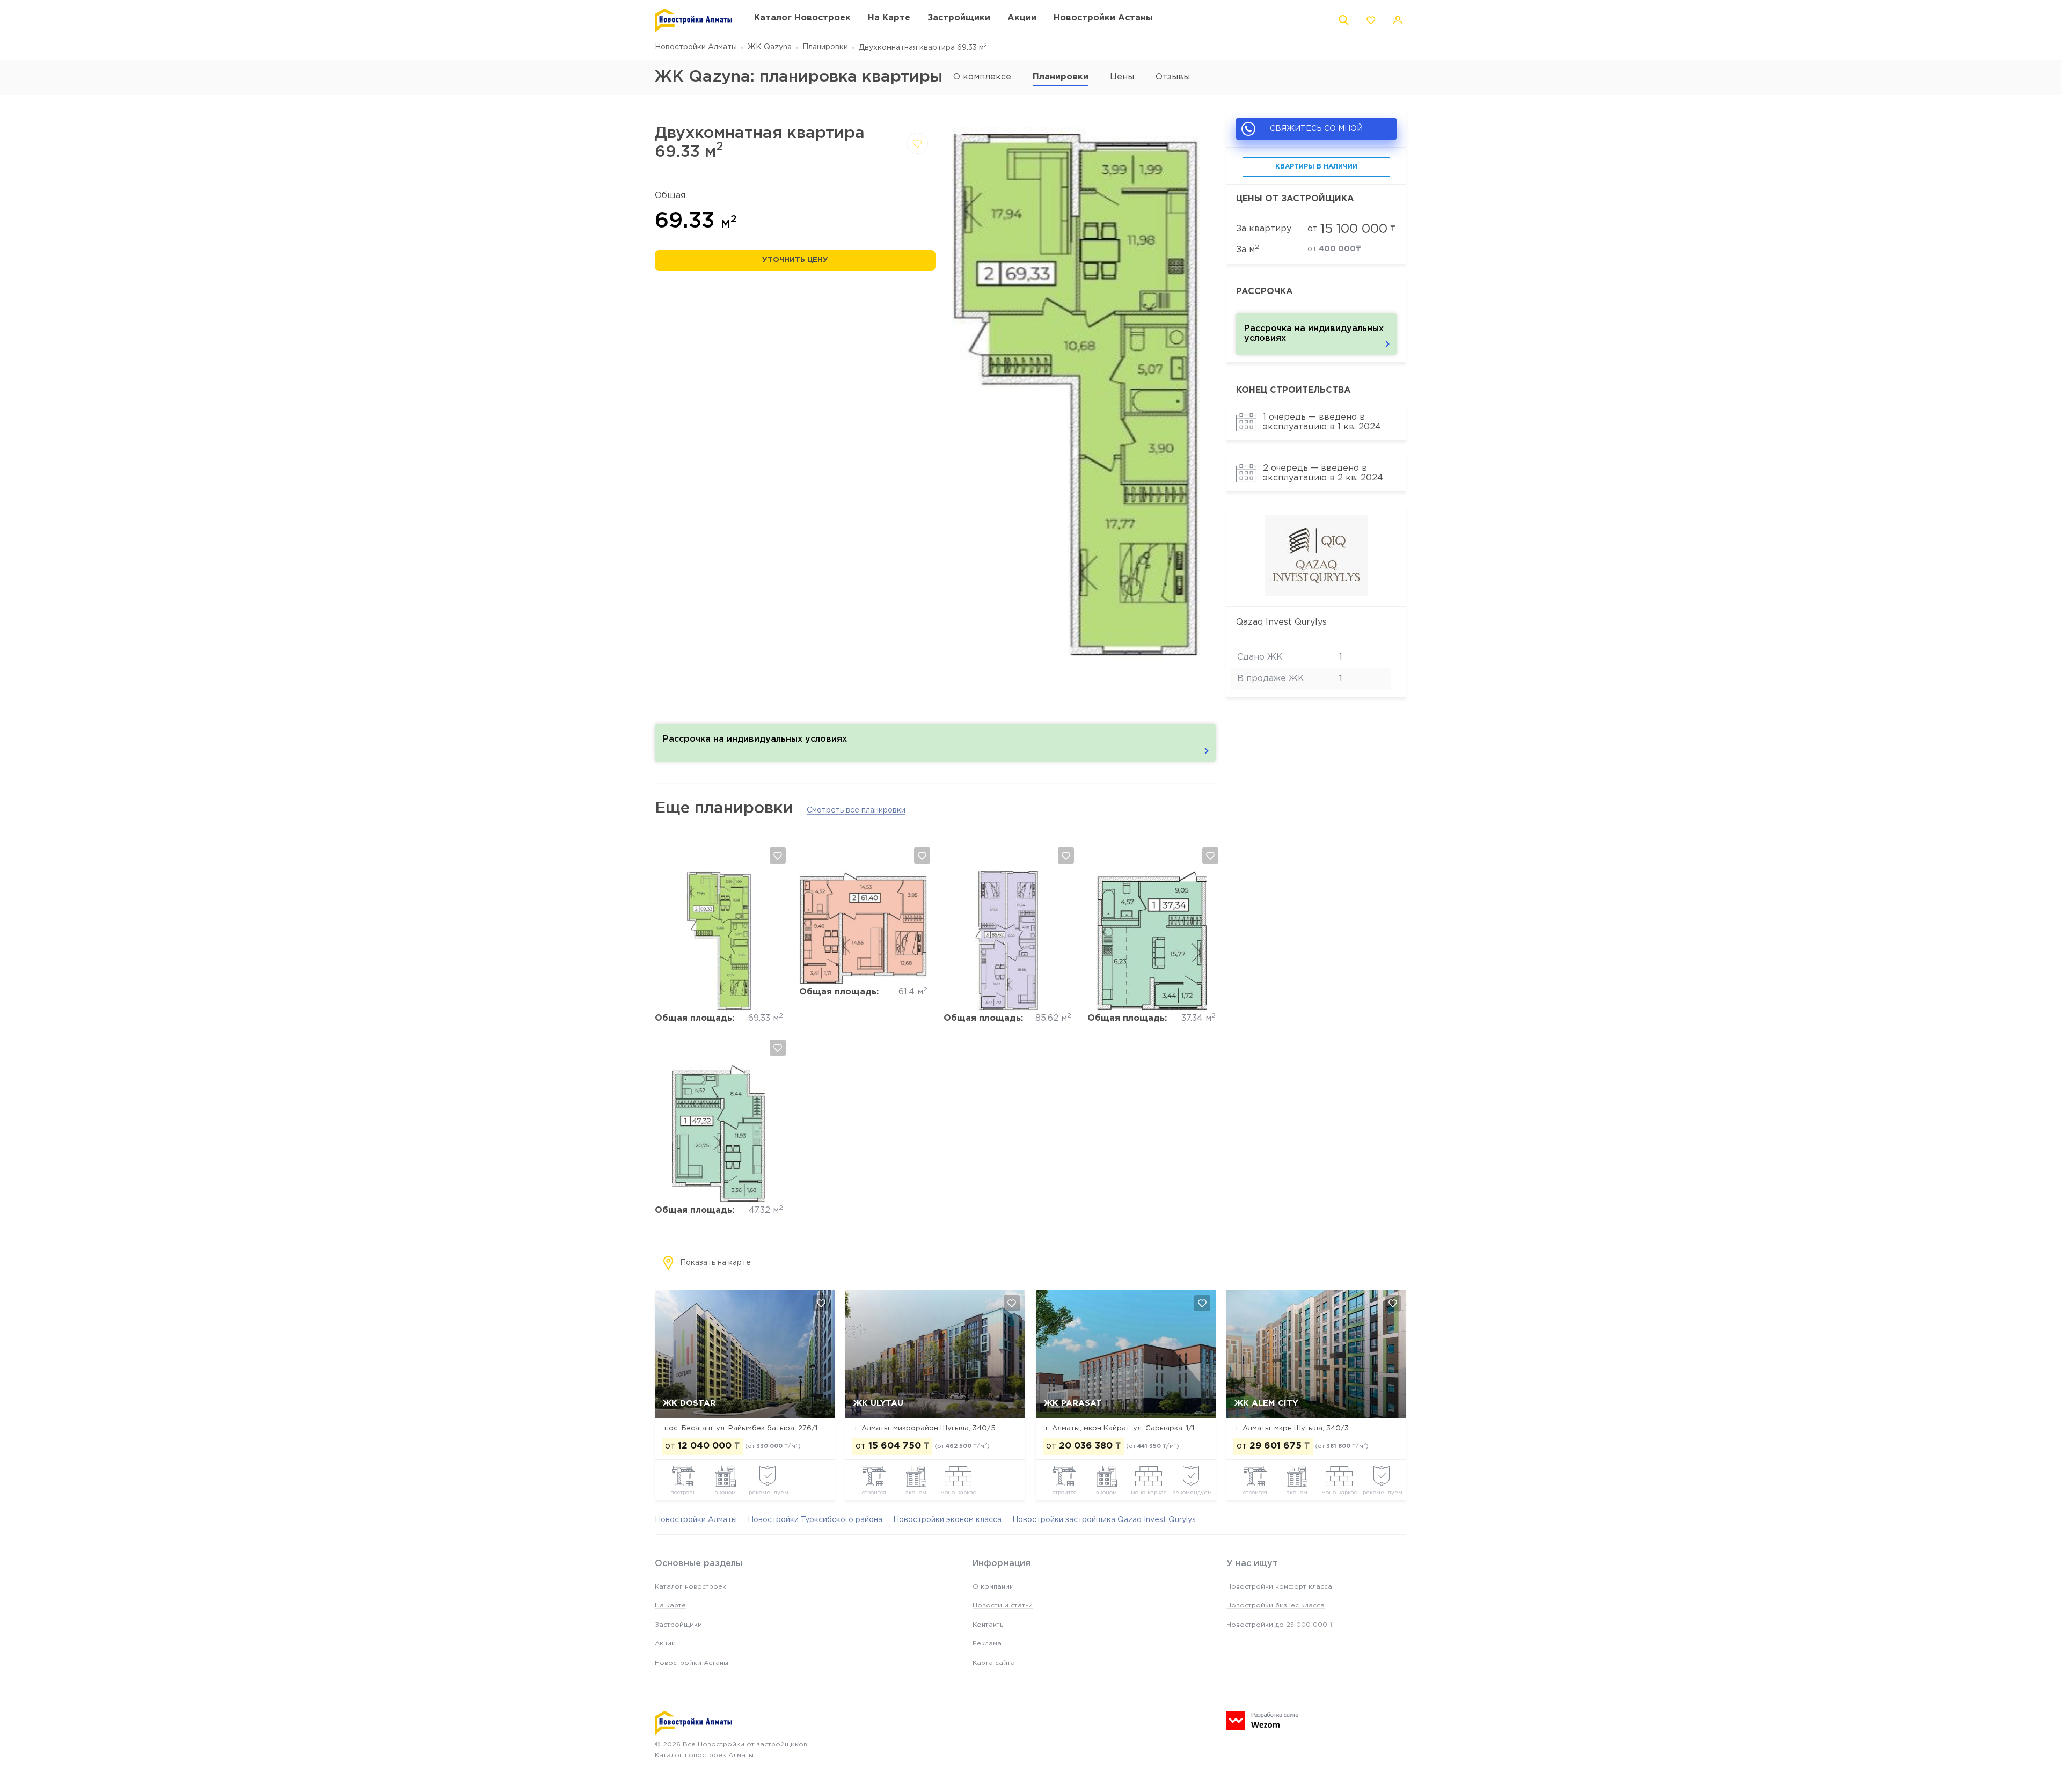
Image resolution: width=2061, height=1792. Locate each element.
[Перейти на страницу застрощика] (1316, 594)
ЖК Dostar (689, 1403)
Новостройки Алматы (696, 47)
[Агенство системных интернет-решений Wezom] (1262, 1720)
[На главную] (694, 21)
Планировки (825, 47)
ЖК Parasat (1073, 1403)
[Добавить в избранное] (917, 143)
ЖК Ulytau (878, 1403)
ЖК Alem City (1266, 1403)
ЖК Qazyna (770, 47)
